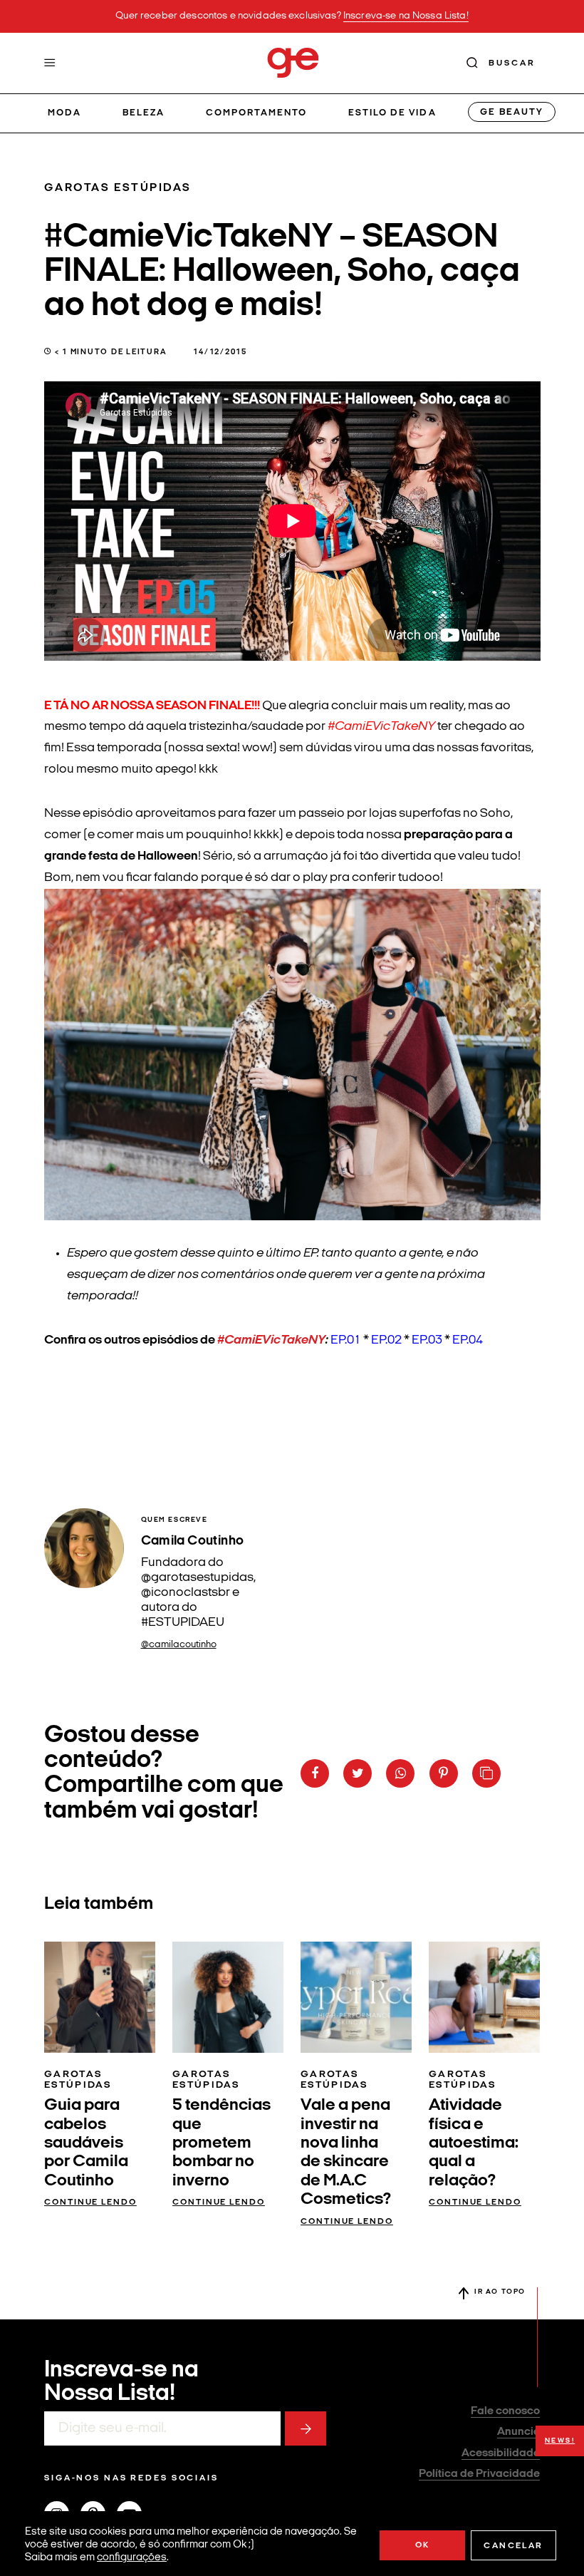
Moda (64, 113)
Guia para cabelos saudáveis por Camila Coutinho (86, 2143)
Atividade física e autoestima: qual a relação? (474, 2143)
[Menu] (50, 63)
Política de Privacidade (479, 2474)
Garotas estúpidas (118, 188)
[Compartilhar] (315, 1773)
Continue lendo (90, 2203)
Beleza (144, 113)
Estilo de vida (392, 113)
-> (306, 2428)
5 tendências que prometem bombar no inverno (221, 2143)
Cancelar (513, 2546)
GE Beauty (511, 112)
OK (423, 2545)
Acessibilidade (501, 2453)
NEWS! (560, 2441)
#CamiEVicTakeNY (271, 1340)
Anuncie (518, 2432)
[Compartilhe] (486, 1773)
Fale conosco (505, 2411)
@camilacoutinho (179, 1645)
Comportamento (257, 113)
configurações (132, 2558)
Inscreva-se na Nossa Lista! (406, 16)
